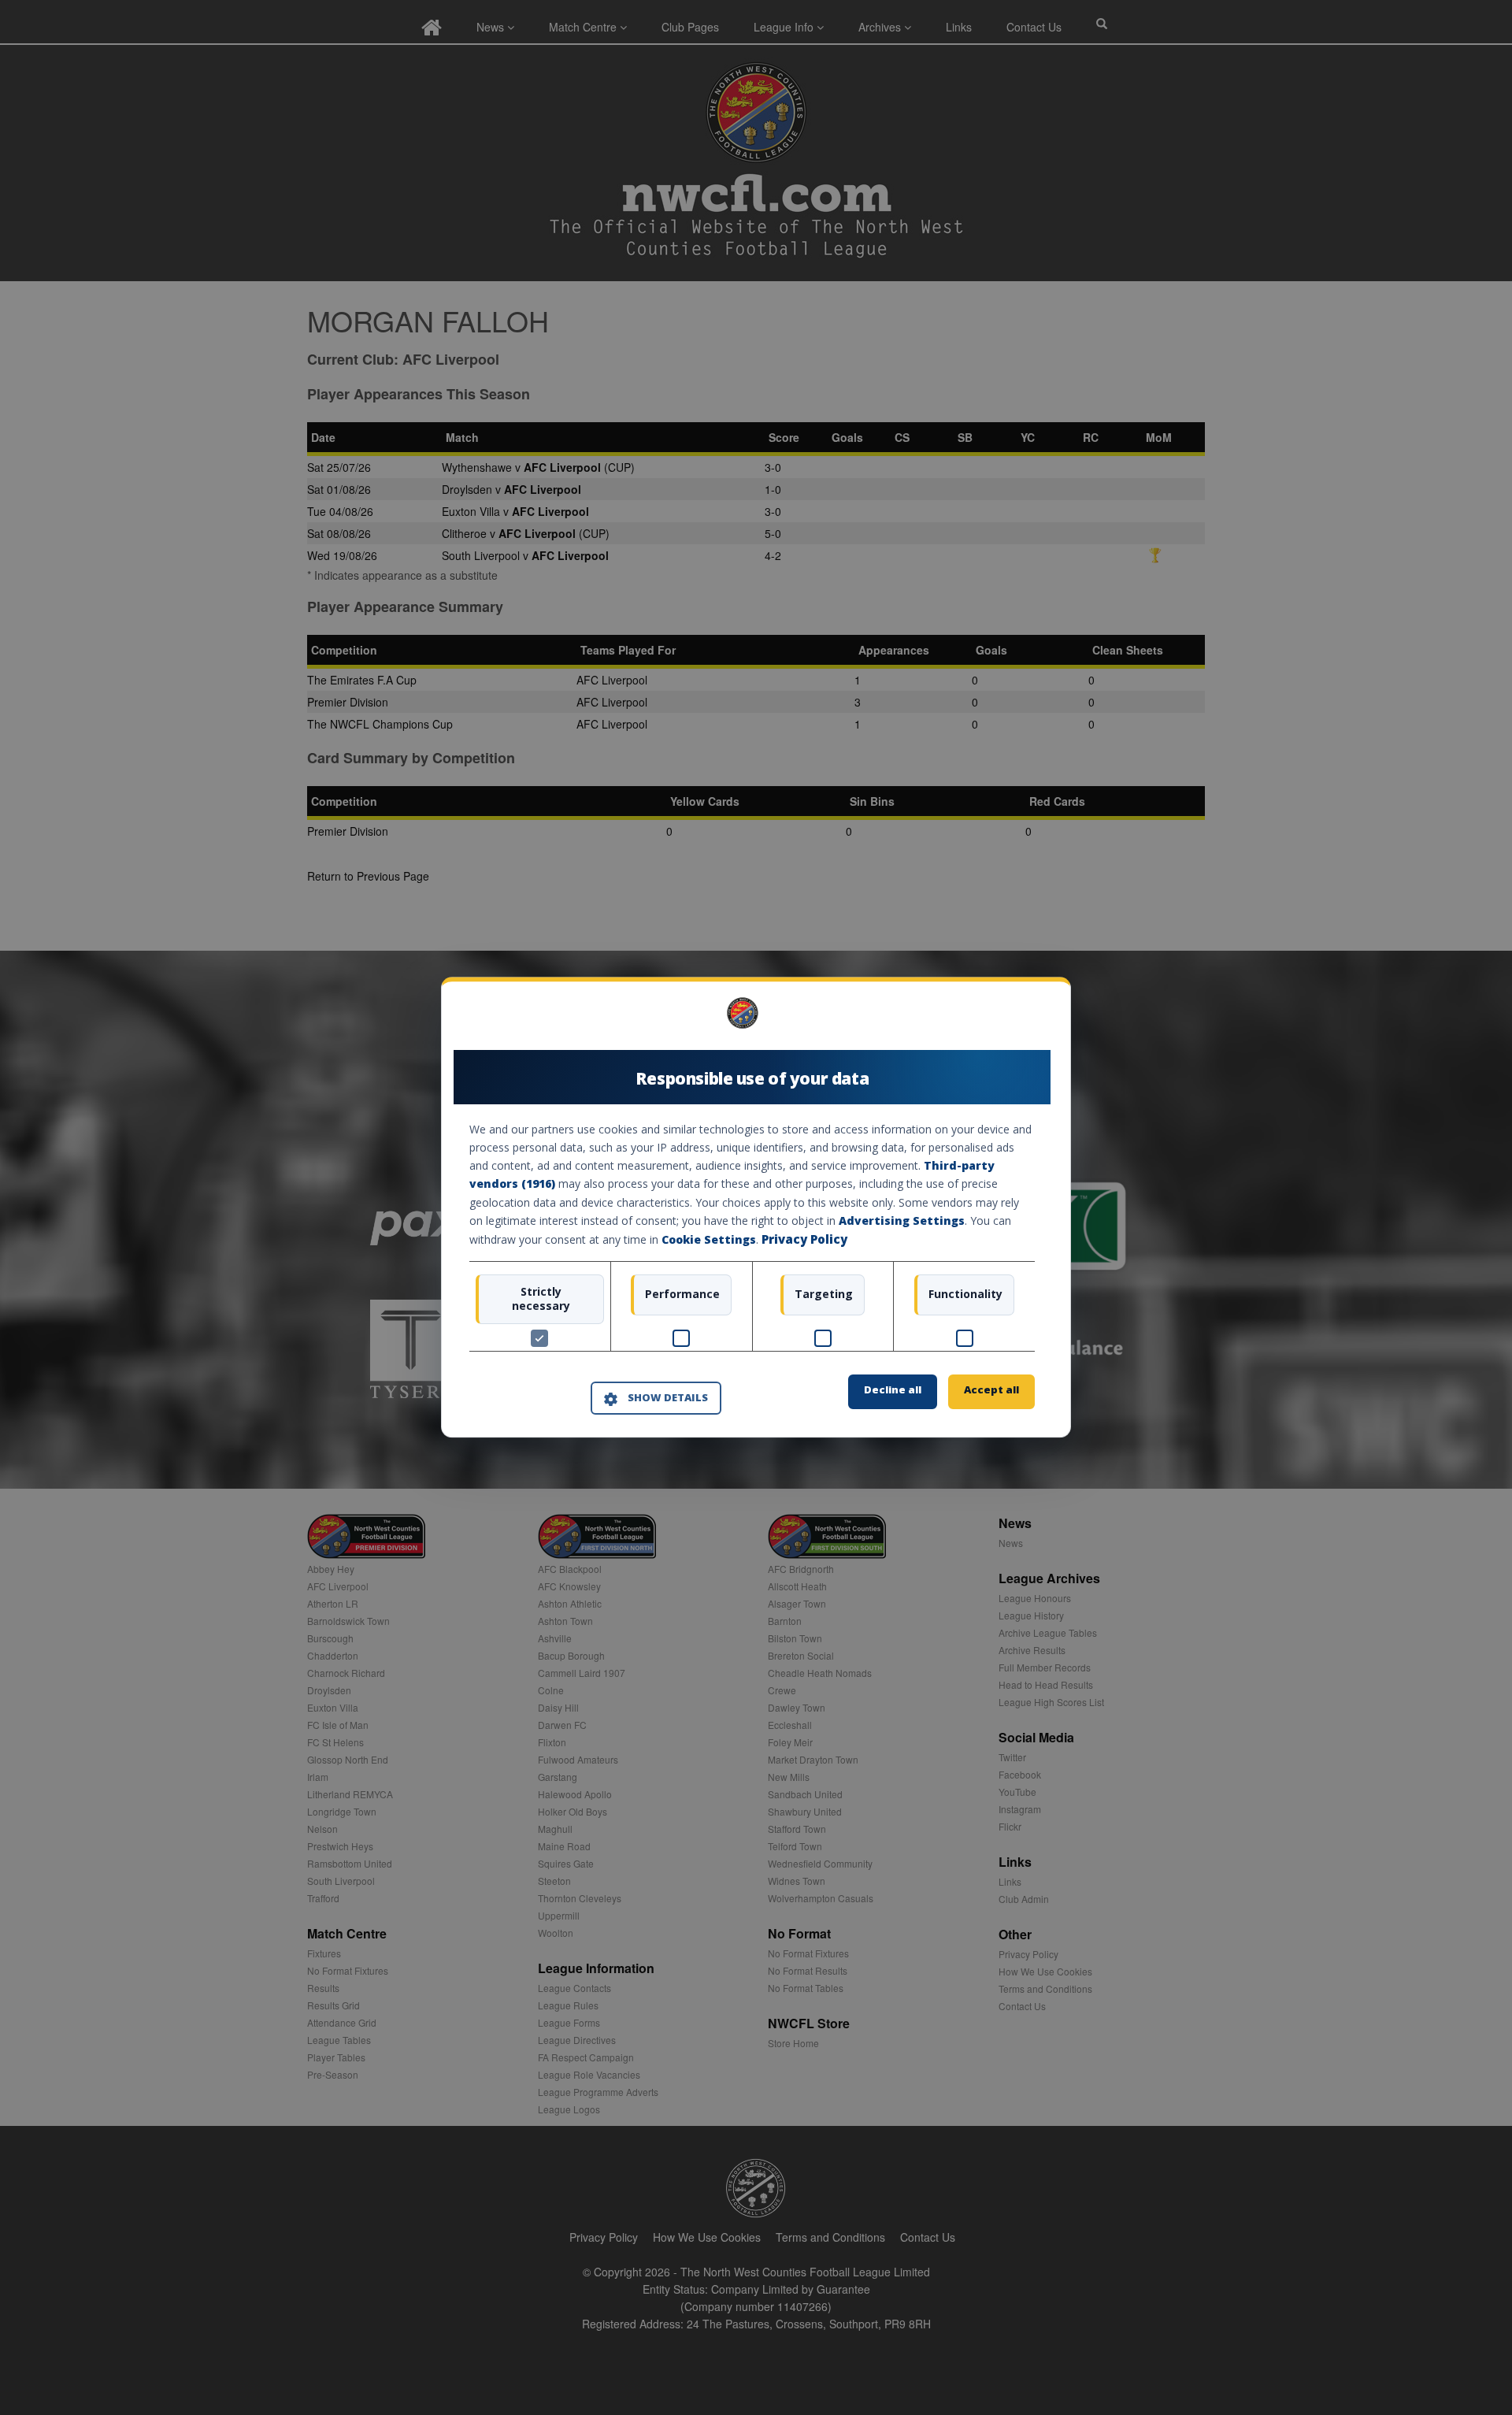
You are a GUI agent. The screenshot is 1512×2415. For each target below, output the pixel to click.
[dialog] (756, 1207)
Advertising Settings (902, 1220)
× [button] (1029, 1019)
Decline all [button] (893, 1390)
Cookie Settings (709, 1239)
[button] (656, 1398)
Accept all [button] (991, 1390)
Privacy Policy (804, 1239)
